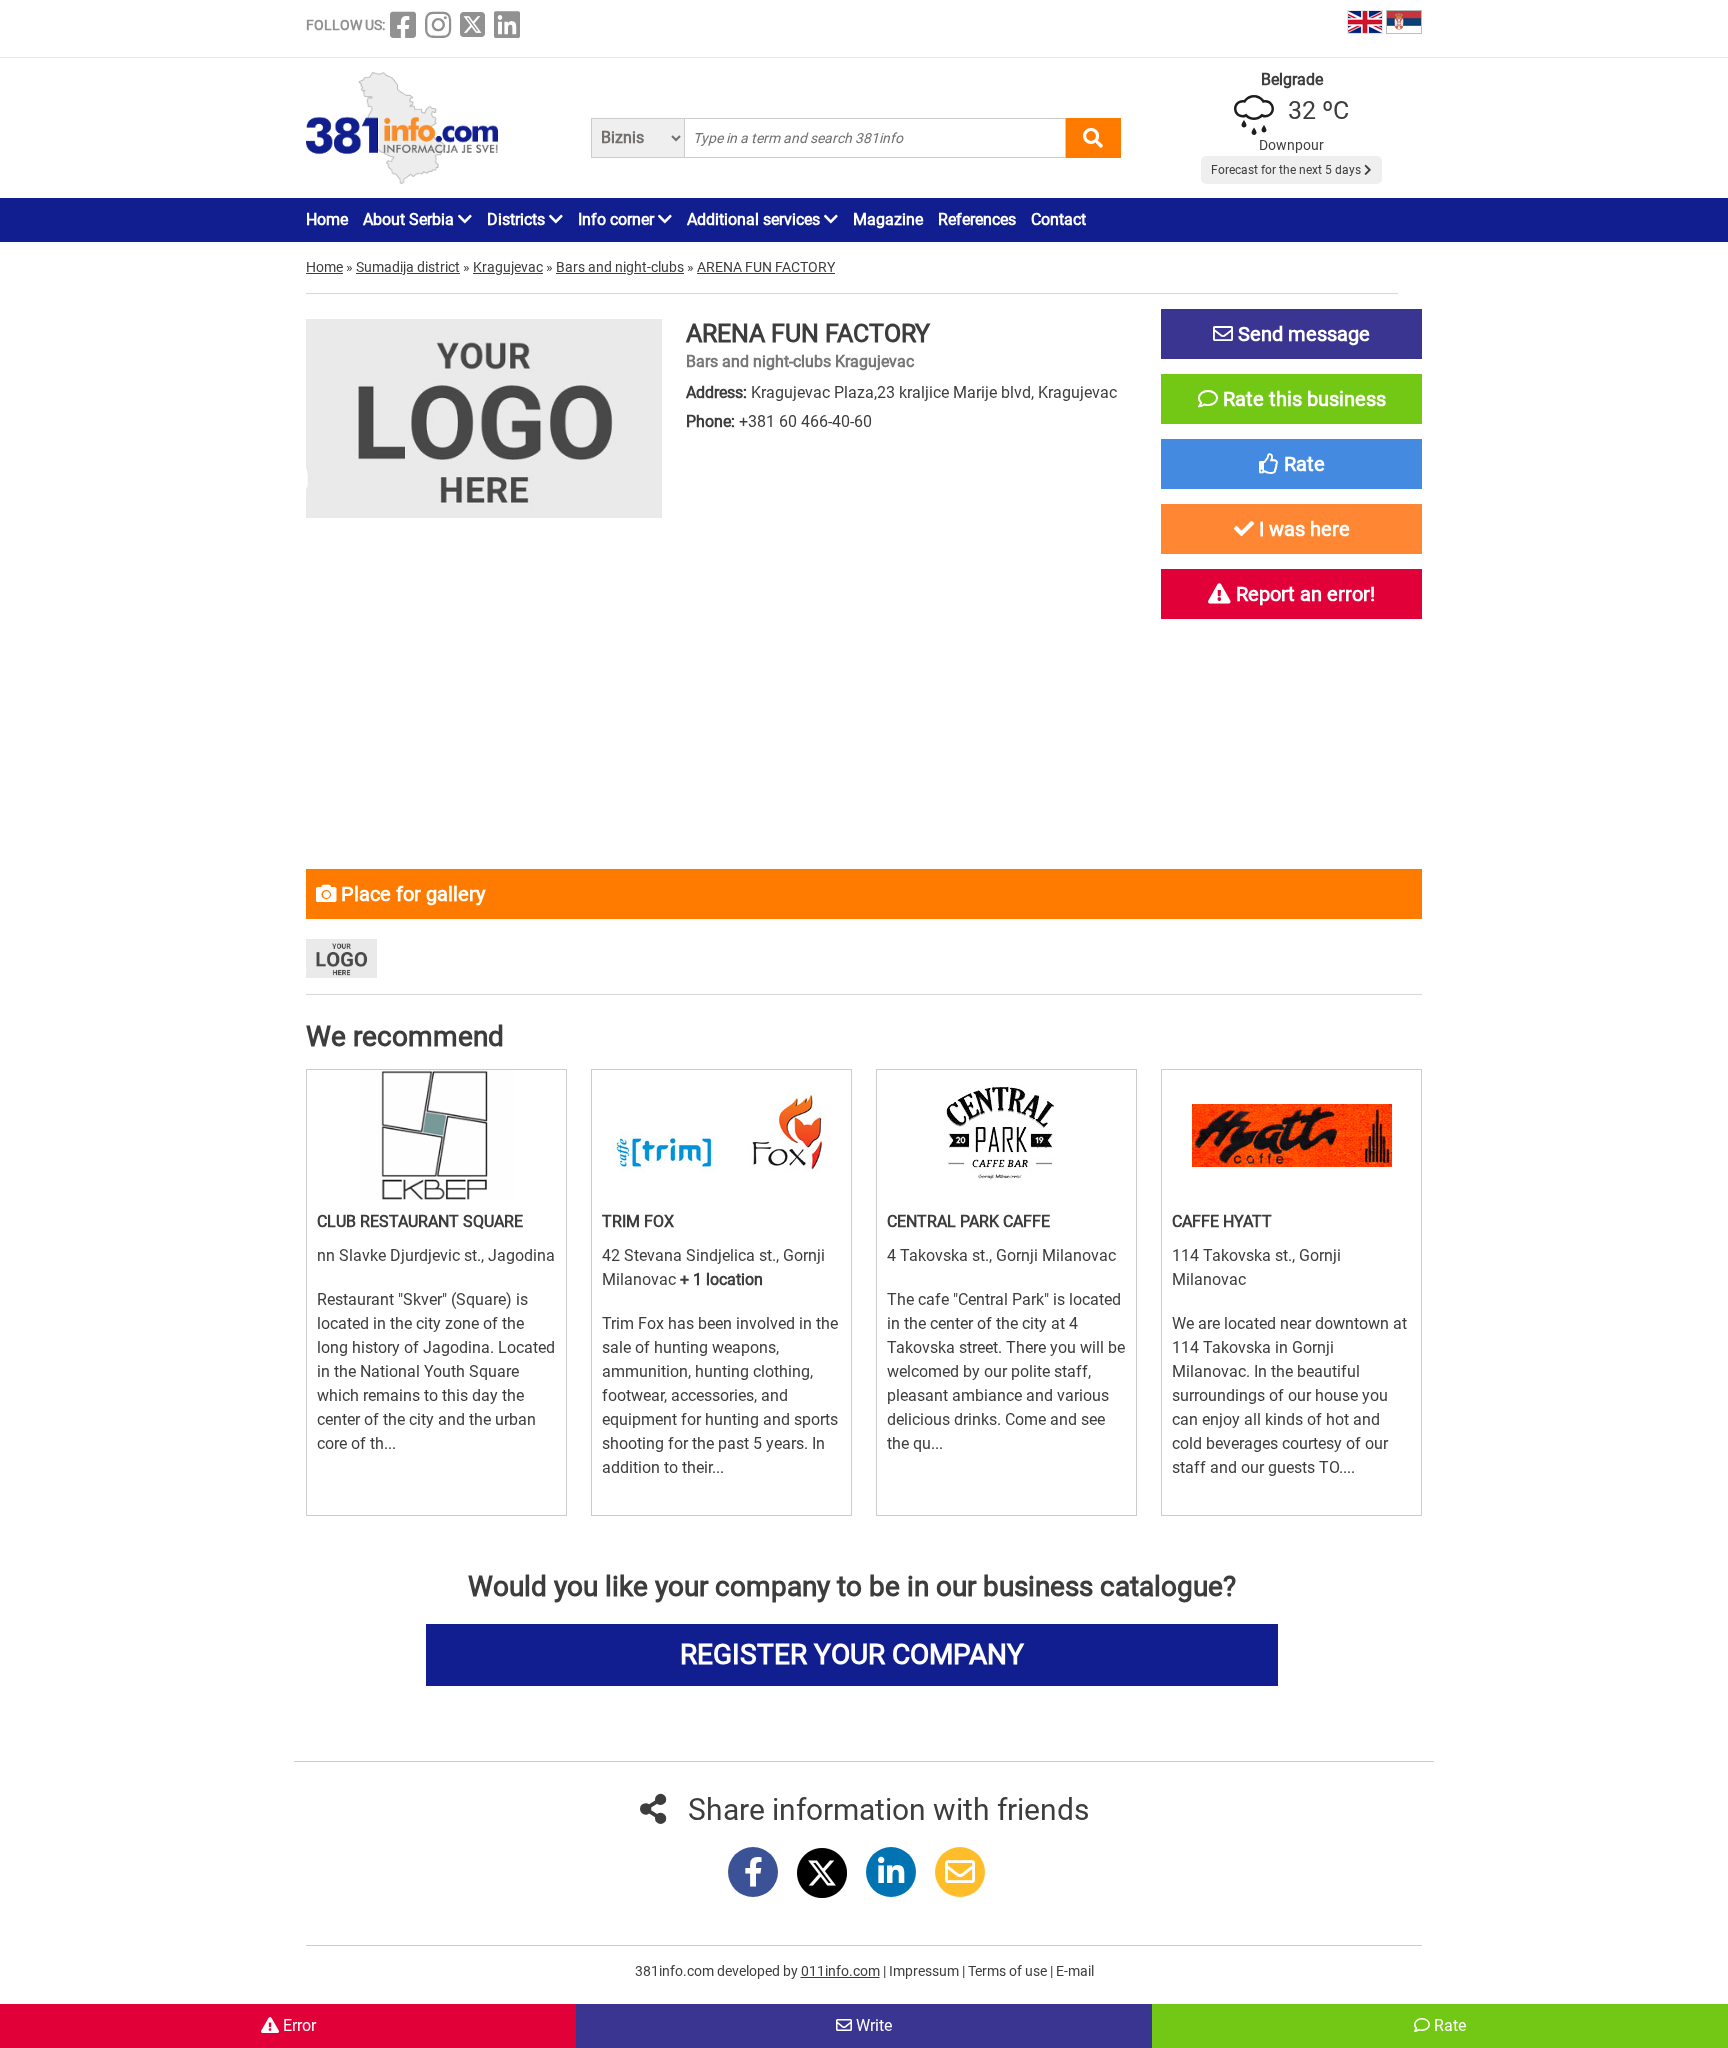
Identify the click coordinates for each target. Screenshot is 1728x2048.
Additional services (755, 219)
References (977, 219)
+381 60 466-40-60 (805, 421)
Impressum (925, 1971)
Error (297, 2025)
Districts (518, 219)
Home (327, 219)
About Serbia (410, 219)
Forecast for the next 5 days (1287, 170)
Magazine (888, 219)
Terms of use (1009, 1971)
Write (872, 2025)
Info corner (618, 219)
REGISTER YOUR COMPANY (852, 1654)
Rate (1448, 2025)
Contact (1058, 219)
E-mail (1075, 1971)
